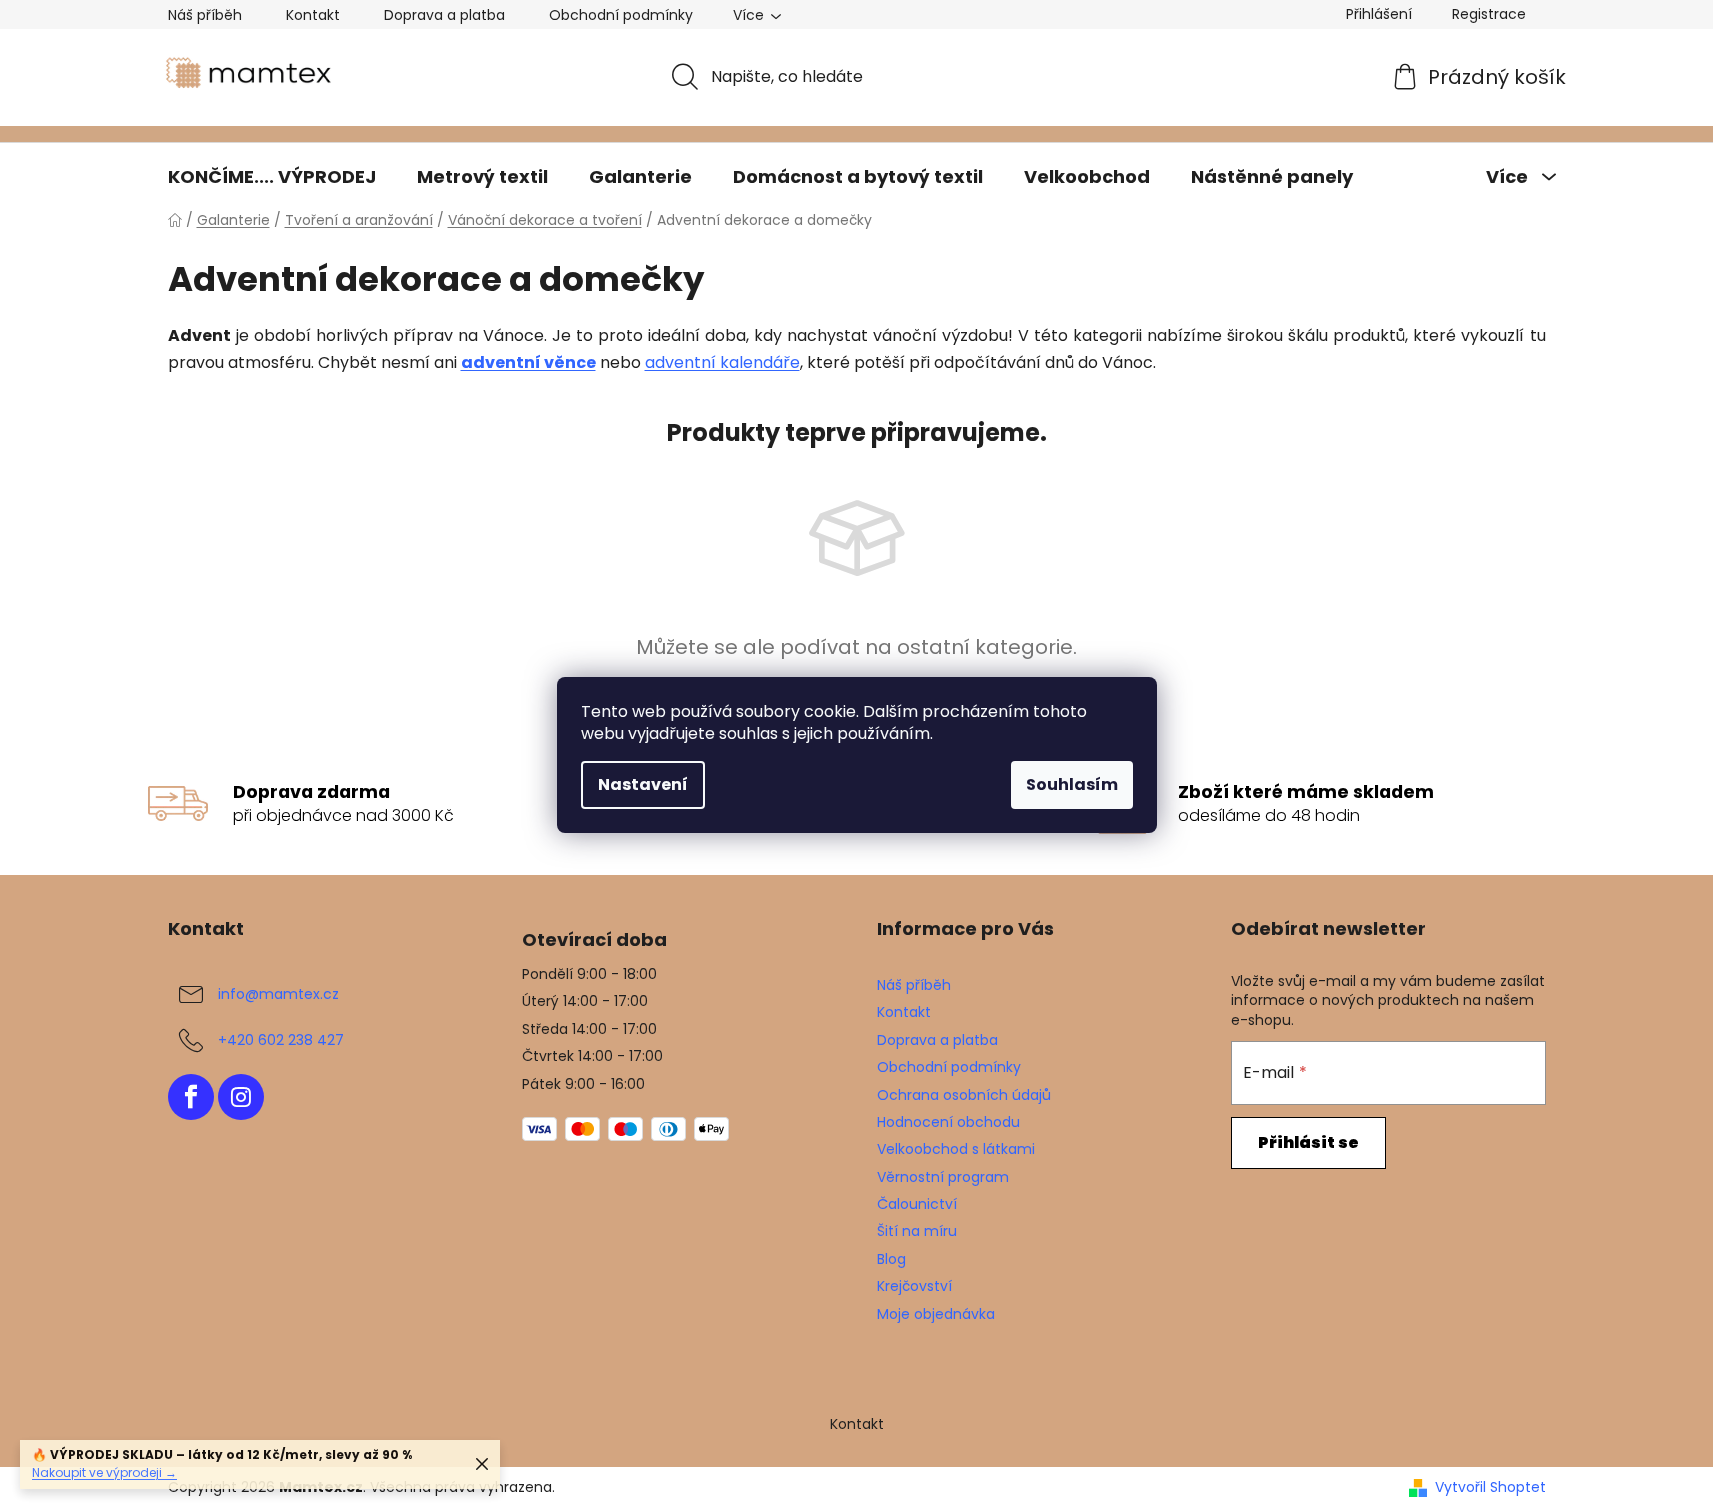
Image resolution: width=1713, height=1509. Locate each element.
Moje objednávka (936, 1314)
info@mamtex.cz (278, 994)
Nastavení (643, 784)
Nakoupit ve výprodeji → (104, 1472)
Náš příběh (205, 15)
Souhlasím (1072, 784)
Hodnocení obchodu (948, 1122)
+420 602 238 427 (281, 1040)
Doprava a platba (444, 15)
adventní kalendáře (722, 362)
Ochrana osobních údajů (964, 1095)
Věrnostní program (943, 1177)
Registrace (1489, 14)
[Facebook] (191, 1097)
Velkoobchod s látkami (956, 1149)
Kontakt (313, 15)
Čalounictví (917, 1204)
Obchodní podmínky (621, 15)
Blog (891, 1259)
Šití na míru (917, 1231)
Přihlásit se (1308, 1142)
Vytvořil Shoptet (1490, 1487)
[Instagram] (241, 1097)
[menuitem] (272, 177)
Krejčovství (914, 1286)
